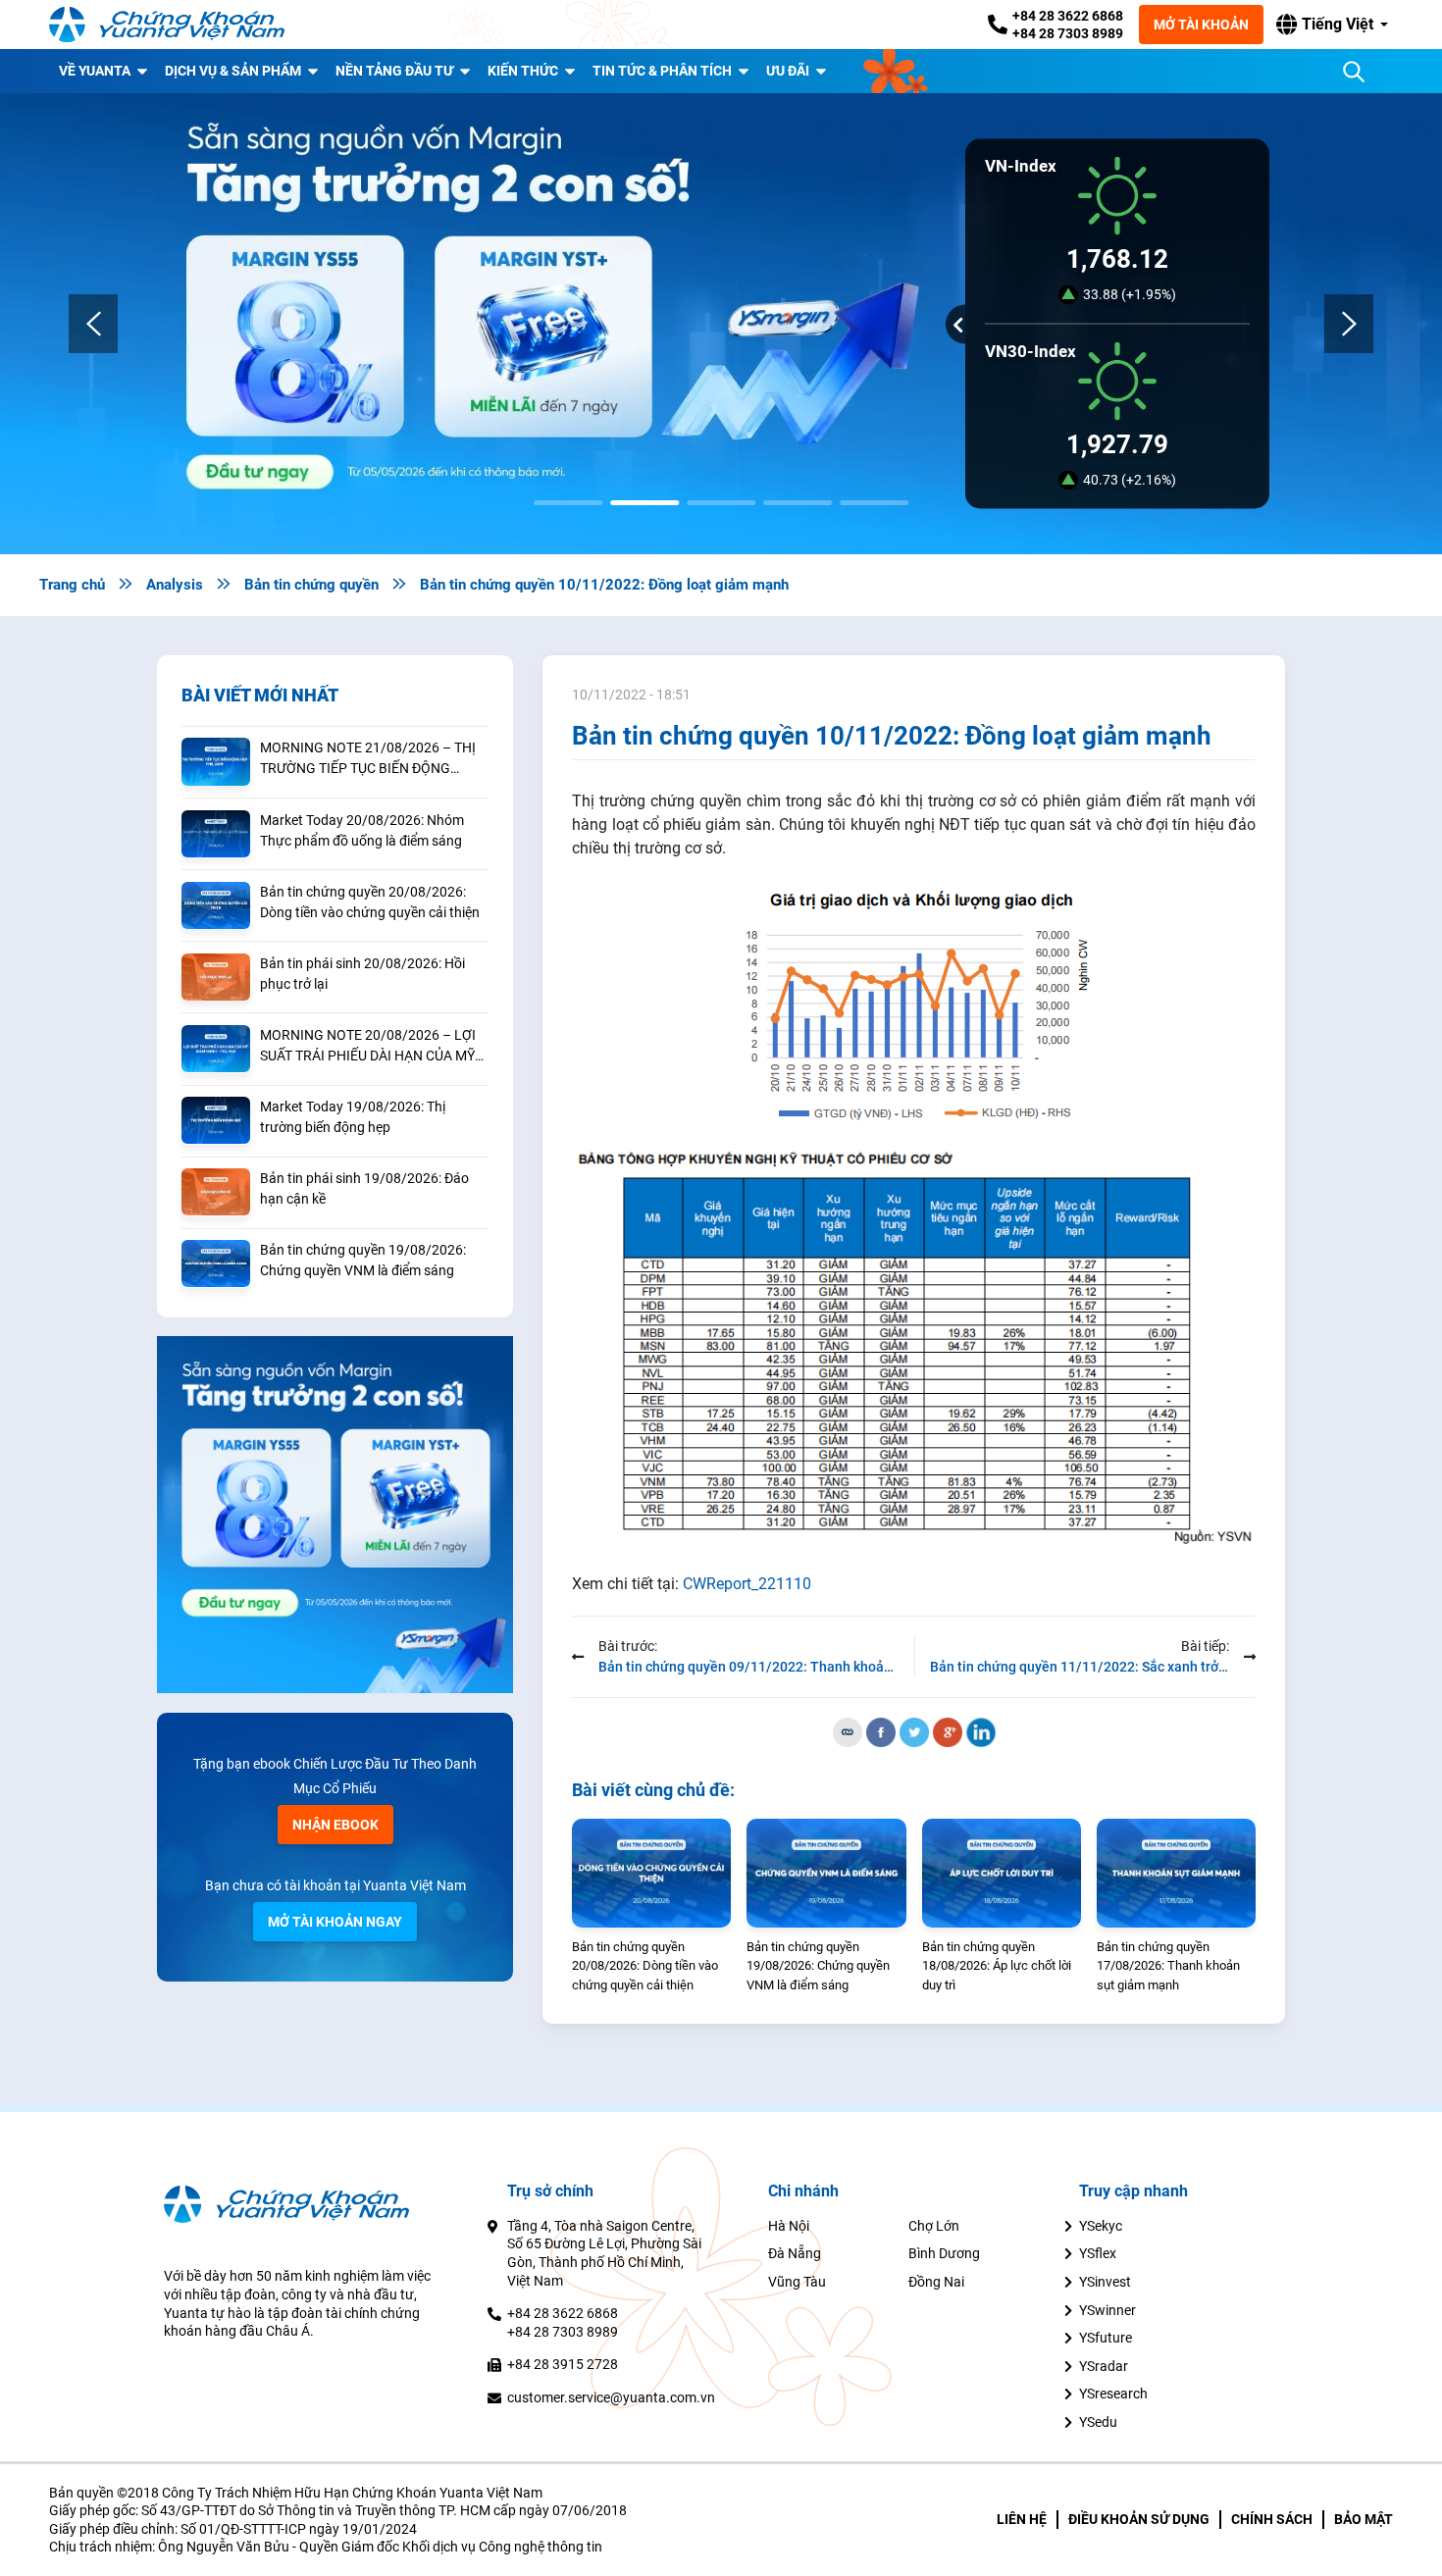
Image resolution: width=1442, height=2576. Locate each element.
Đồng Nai (936, 2282)
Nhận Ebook (335, 1825)
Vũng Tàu (797, 2282)
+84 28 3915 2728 (563, 2364)
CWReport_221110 (747, 1584)
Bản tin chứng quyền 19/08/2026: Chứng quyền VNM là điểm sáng (363, 1260)
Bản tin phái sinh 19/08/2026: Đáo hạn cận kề (364, 1188)
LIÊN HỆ (1022, 2519)
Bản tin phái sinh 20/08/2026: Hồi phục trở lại (362, 974)
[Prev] (93, 324)
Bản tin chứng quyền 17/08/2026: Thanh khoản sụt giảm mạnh (1168, 1966)
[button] (1332, 25)
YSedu (1098, 2422)
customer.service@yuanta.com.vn (611, 2397)
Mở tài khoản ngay (335, 1922)
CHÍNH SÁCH (1272, 2519)
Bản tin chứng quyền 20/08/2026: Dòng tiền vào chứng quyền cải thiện (370, 902)
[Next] (1349, 324)
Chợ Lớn (934, 2226)
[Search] (1354, 72)
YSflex (1098, 2253)
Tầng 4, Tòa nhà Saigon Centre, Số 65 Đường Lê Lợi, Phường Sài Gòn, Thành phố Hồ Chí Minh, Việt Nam (604, 2253)
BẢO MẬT (1364, 2519)
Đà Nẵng (795, 2253)
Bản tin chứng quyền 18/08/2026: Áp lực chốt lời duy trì (997, 1966)
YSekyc (1101, 2226)
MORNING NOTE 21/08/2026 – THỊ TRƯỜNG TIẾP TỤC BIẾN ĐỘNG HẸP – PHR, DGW (368, 759)
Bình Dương (944, 2253)
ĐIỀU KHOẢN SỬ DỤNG (1139, 2519)
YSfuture (1106, 2338)
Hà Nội (789, 2226)
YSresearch (1113, 2394)
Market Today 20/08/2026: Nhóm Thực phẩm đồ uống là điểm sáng (362, 830)
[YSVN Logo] (167, 25)
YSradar (1104, 2366)
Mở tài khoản (1201, 25)
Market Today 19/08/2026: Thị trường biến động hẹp (353, 1117)
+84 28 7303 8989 (1068, 33)
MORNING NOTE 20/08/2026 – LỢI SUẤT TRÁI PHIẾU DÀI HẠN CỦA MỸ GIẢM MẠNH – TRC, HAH (368, 1047)
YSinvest (1105, 2282)
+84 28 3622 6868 (1068, 16)
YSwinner (1107, 2310)
